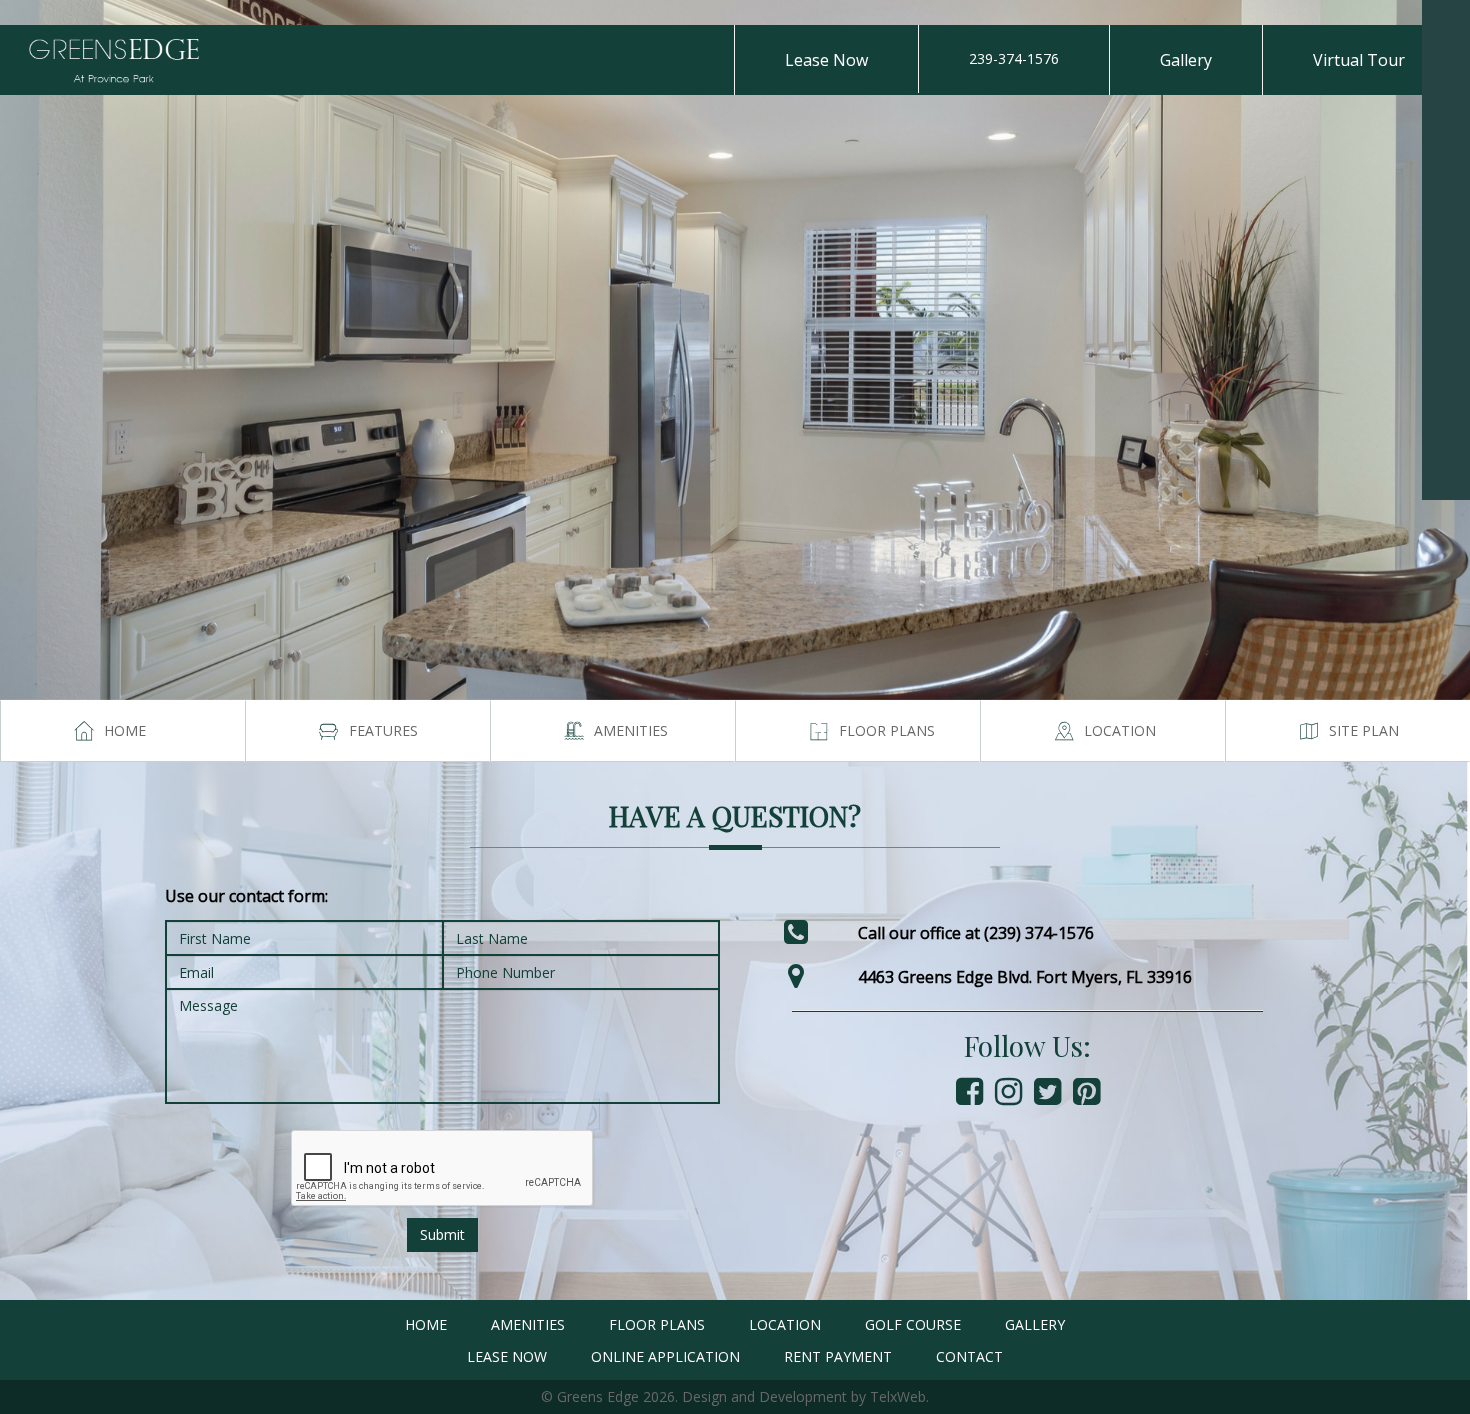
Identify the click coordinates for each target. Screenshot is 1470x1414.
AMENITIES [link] (528, 1324)
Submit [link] (442, 1234)
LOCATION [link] (785, 1324)
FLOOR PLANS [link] (657, 1324)
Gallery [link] (1186, 60)
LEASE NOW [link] (507, 1356)
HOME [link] (426, 1324)
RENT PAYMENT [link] (838, 1356)
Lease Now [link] (826, 60)
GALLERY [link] (1035, 1324)
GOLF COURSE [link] (913, 1324)
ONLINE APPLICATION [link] (665, 1356)
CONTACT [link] (969, 1356)
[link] (1446, 24)
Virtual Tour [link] (1359, 60)
